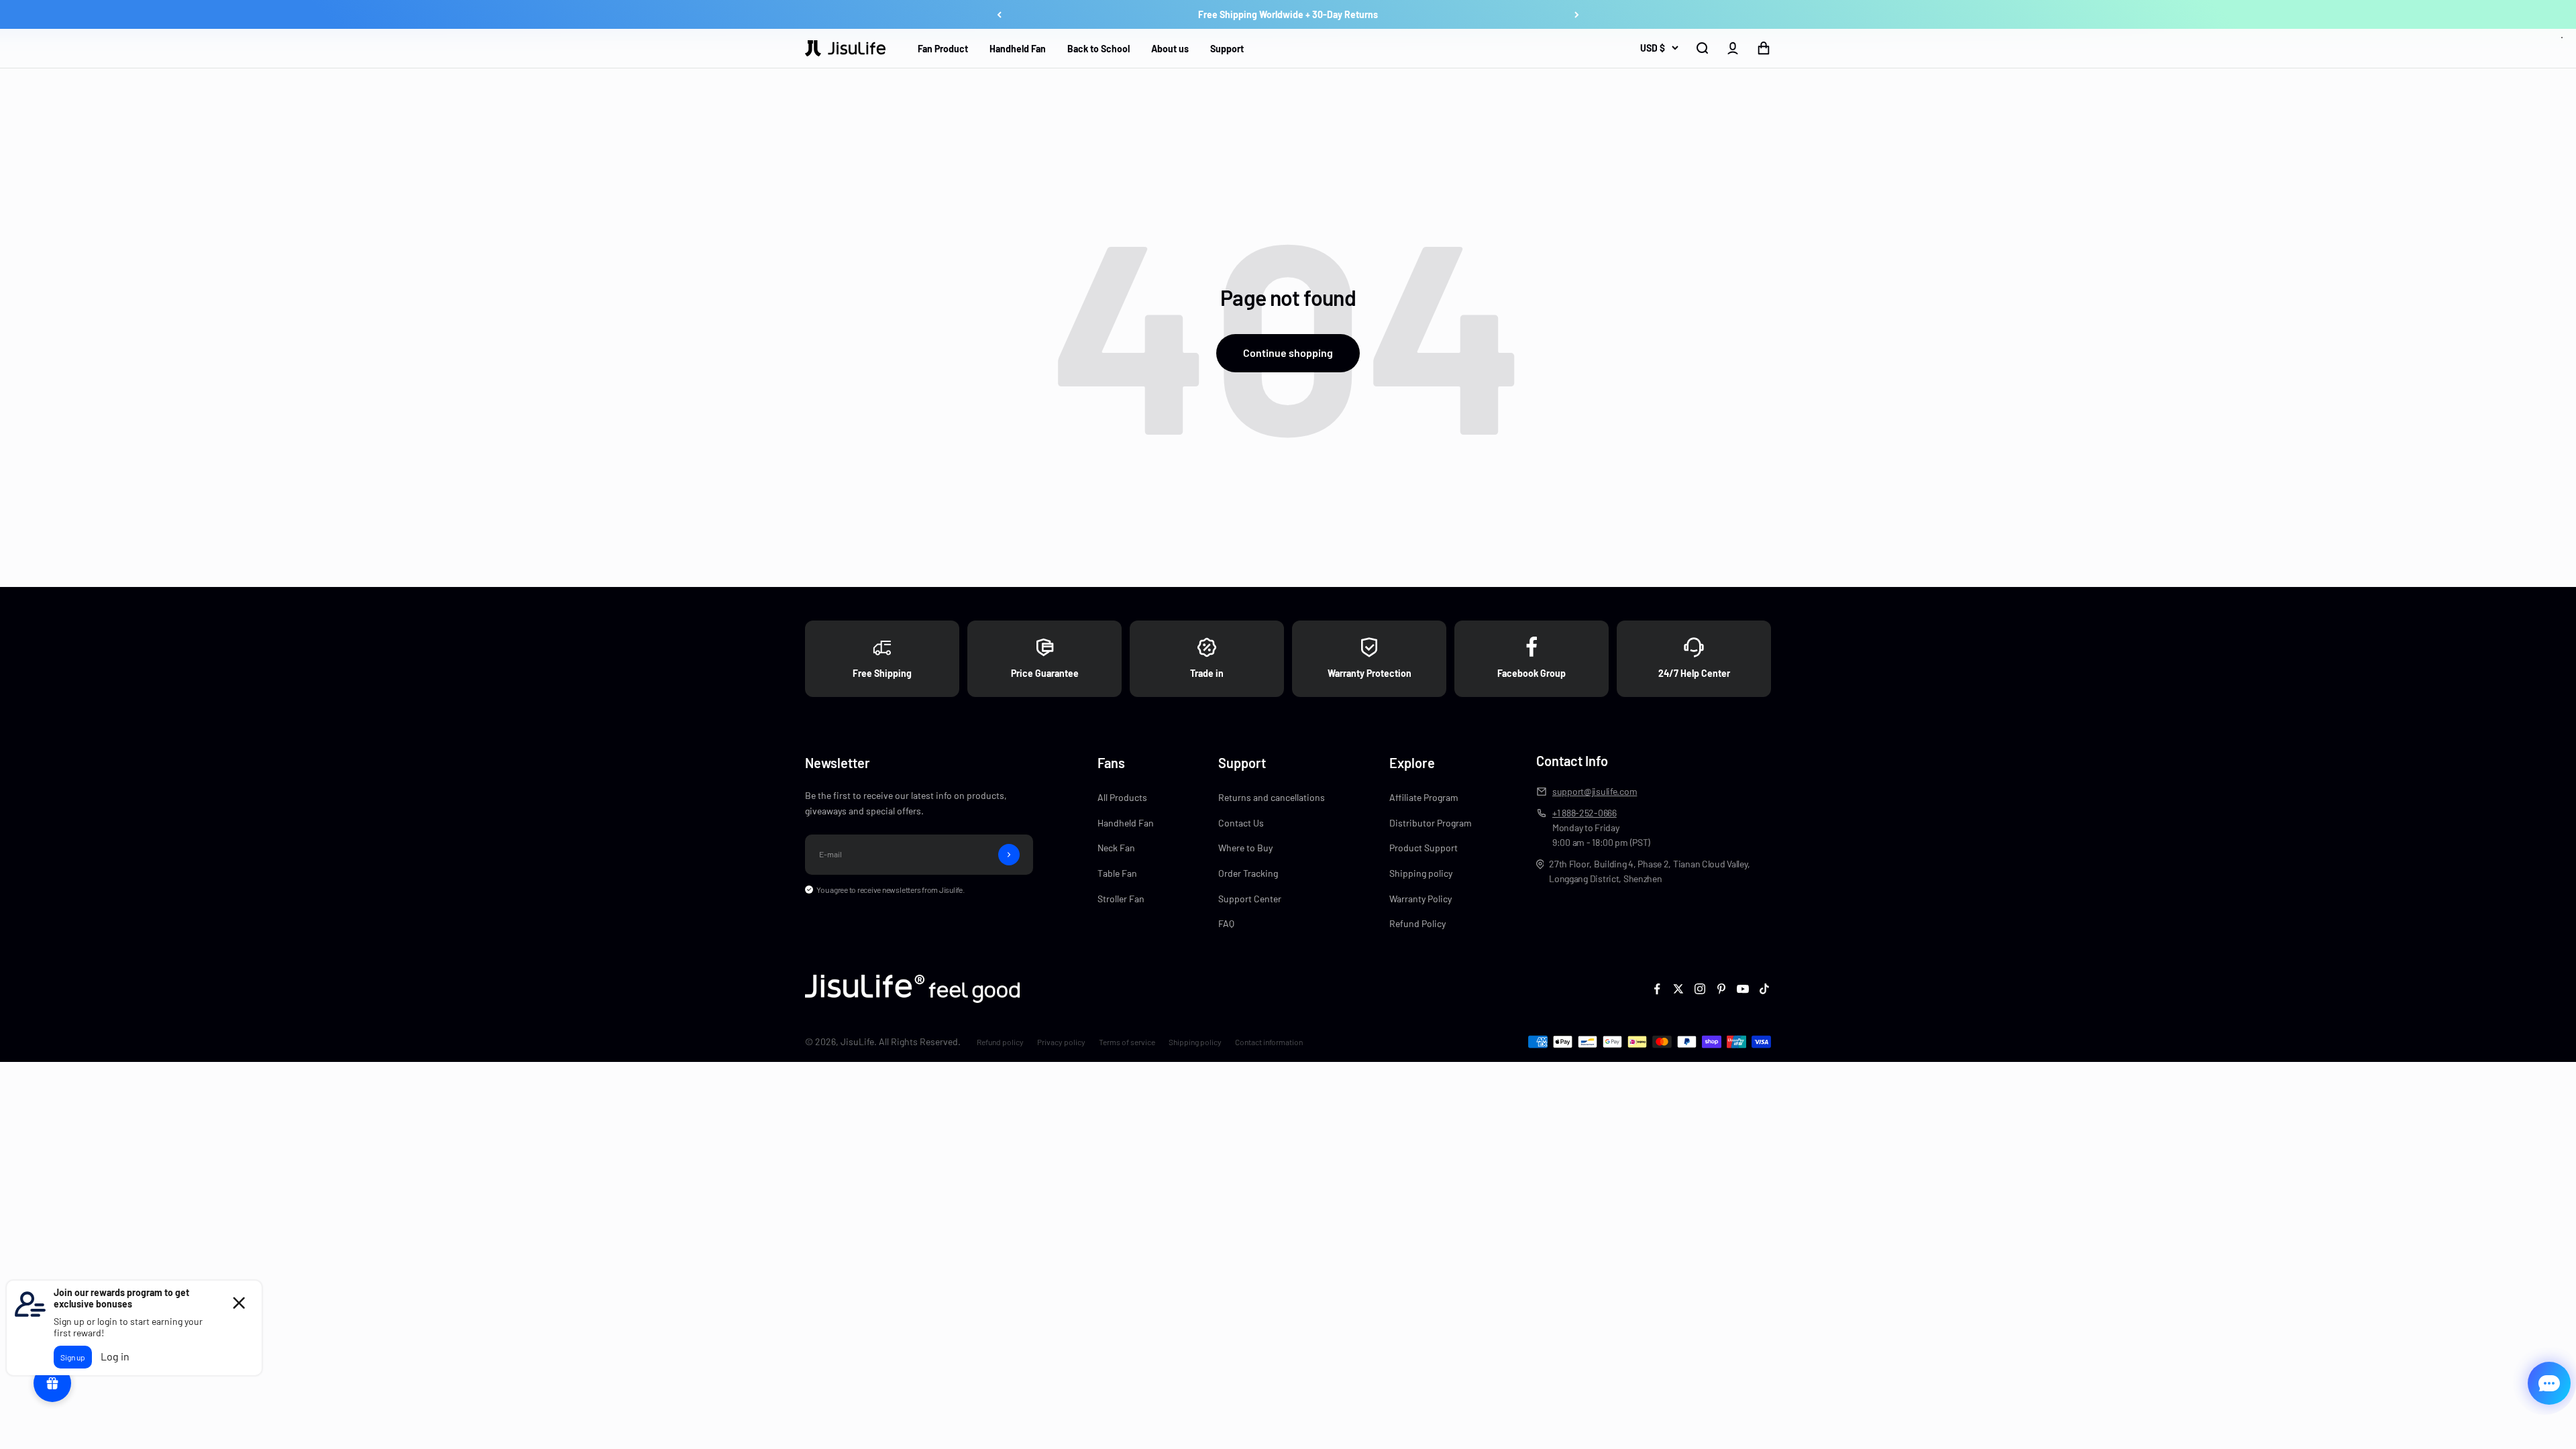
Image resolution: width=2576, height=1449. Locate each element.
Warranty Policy (1420, 899)
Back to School (1098, 49)
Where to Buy (1245, 848)
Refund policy (1000, 1042)
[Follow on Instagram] (1700, 989)
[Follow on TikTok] (1764, 989)
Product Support (1424, 848)
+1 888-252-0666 (1585, 813)
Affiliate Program (1424, 797)
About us (1170, 49)
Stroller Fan (1121, 899)
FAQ (1226, 923)
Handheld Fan (1018, 49)
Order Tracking (1248, 873)
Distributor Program (1431, 823)
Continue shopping (1288, 353)
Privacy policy (1061, 1042)
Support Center (1250, 899)
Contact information (1269, 1042)
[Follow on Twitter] (1678, 989)
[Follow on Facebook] (1657, 989)
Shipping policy (1421, 873)
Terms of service (1127, 1042)
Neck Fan (1116, 848)
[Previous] (999, 15)
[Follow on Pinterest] (1721, 989)
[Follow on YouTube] (1743, 989)
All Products (1122, 797)
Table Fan (1117, 873)
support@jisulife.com (1595, 791)
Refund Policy (1417, 923)
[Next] (1577, 15)
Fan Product (943, 49)
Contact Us (1241, 823)
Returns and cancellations (1272, 797)
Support (1227, 49)
